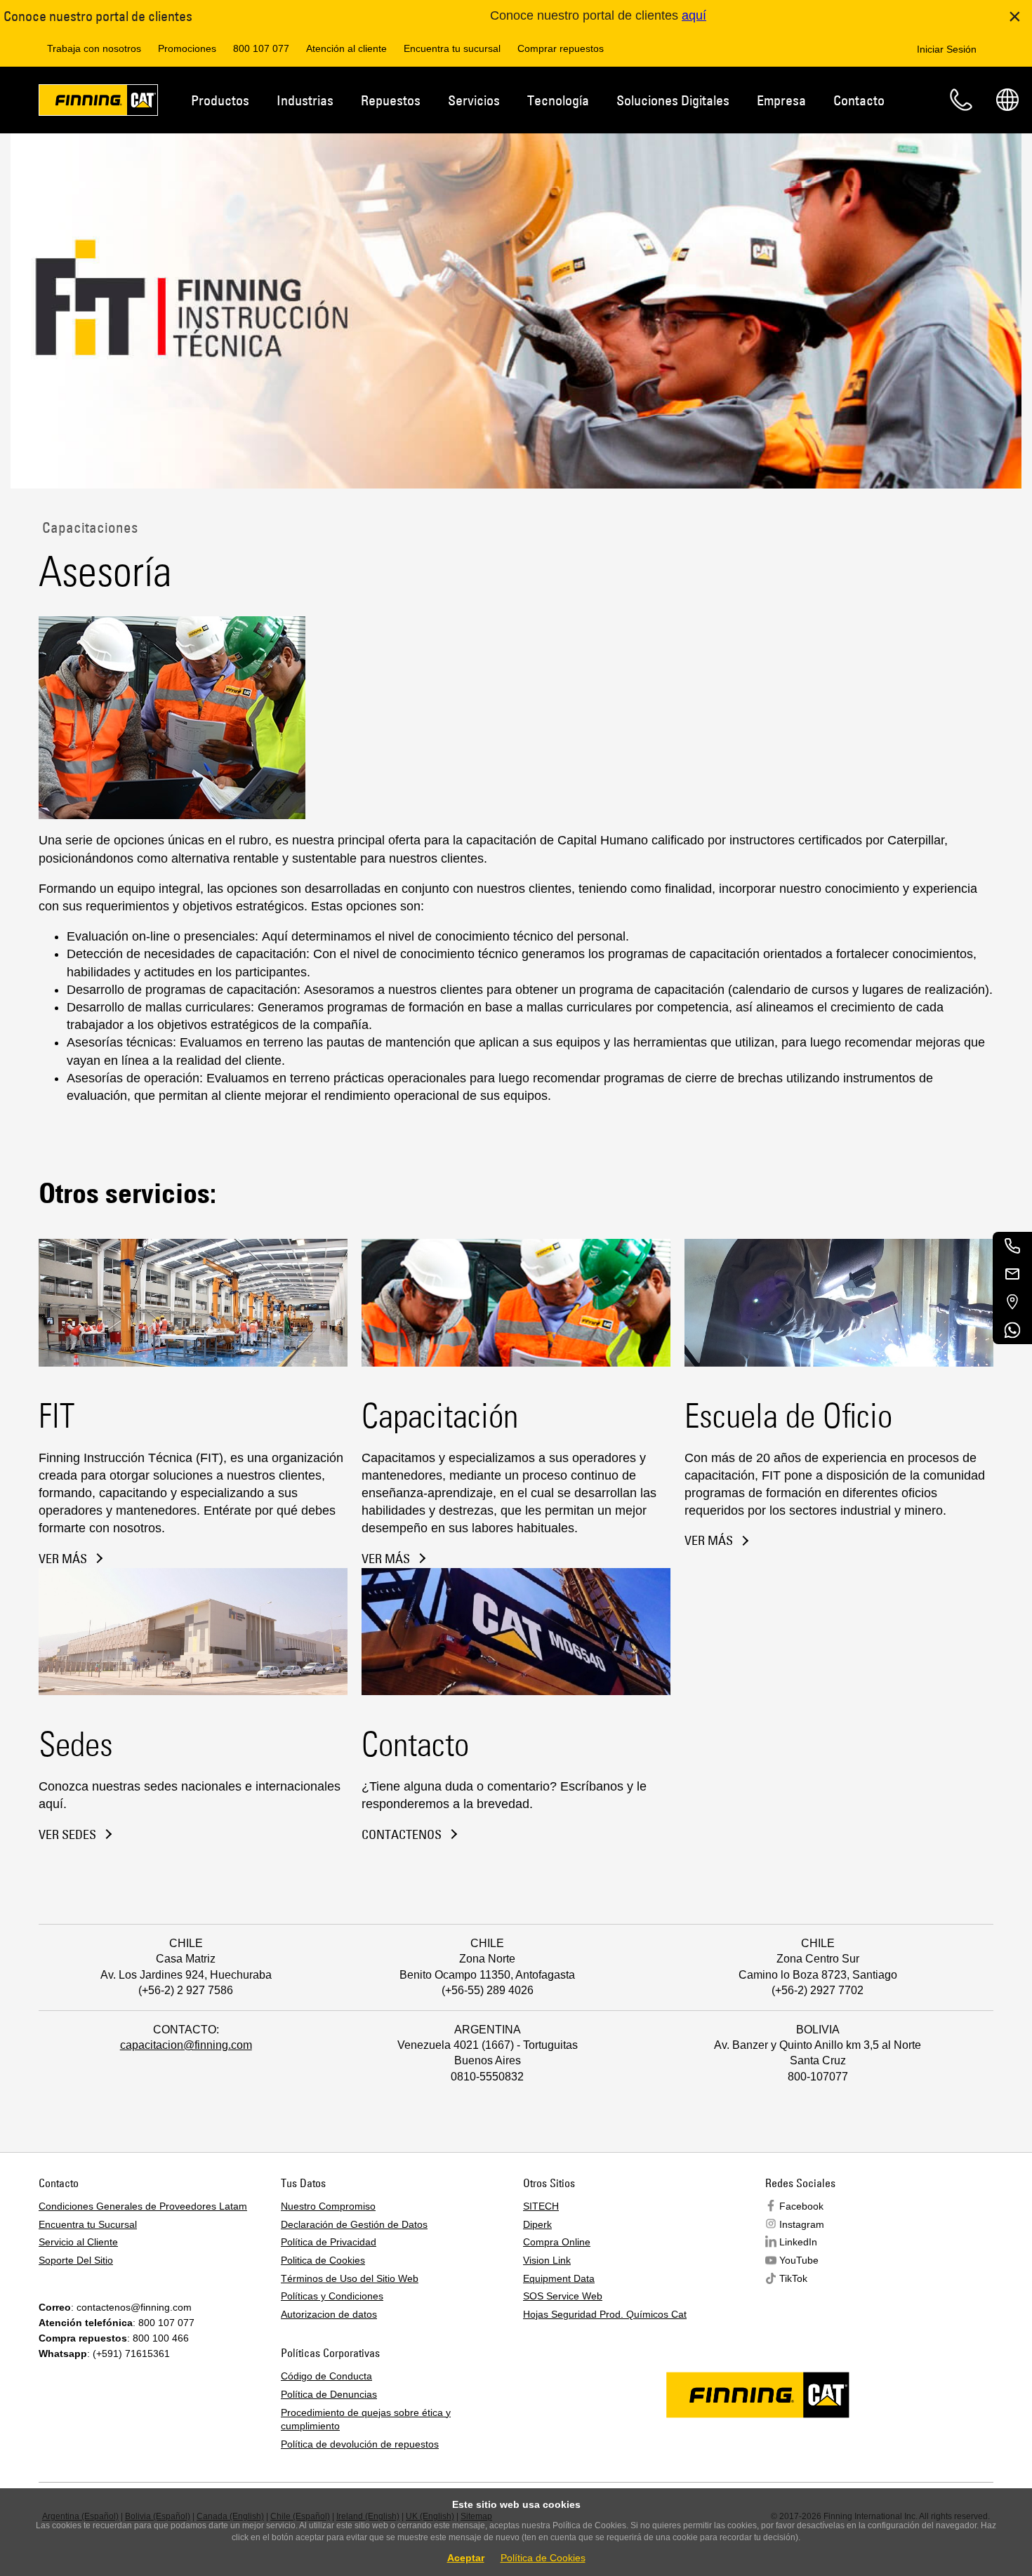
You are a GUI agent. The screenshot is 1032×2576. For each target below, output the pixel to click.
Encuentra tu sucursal (452, 48)
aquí (694, 15)
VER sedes (67, 1835)
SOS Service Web (563, 2296)
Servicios (474, 100)
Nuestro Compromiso (328, 2206)
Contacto (859, 100)
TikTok (793, 2278)
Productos (220, 100)
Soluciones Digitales (673, 100)
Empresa (781, 100)
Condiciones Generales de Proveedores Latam (143, 2206)
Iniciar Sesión (947, 49)
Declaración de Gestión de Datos (354, 2224)
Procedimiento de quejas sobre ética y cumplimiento (366, 2419)
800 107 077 (261, 48)
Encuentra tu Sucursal (88, 2224)
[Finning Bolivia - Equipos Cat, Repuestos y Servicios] (98, 102)
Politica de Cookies (323, 2260)
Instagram (802, 2224)
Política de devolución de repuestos (360, 2444)
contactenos (402, 1835)
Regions (1007, 100)
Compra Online (557, 2242)
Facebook (801, 2206)
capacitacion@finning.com (186, 2045)
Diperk (537, 2224)
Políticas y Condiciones (332, 2296)
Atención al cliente (346, 48)
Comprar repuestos (561, 48)
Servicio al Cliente (78, 2242)
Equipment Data (559, 2278)
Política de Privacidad (329, 2242)
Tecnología (558, 100)
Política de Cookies (543, 2558)
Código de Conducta (326, 2376)
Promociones (187, 48)
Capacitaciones (88, 527)
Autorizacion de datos (329, 2314)
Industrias (305, 100)
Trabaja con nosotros (94, 48)
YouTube (799, 2260)
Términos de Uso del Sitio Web (350, 2278)
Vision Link (547, 2260)
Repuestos (391, 100)
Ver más (63, 1559)
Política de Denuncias (329, 2394)
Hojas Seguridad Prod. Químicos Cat (605, 2314)
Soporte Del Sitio (76, 2260)
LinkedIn (798, 2242)
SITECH (541, 2206)
